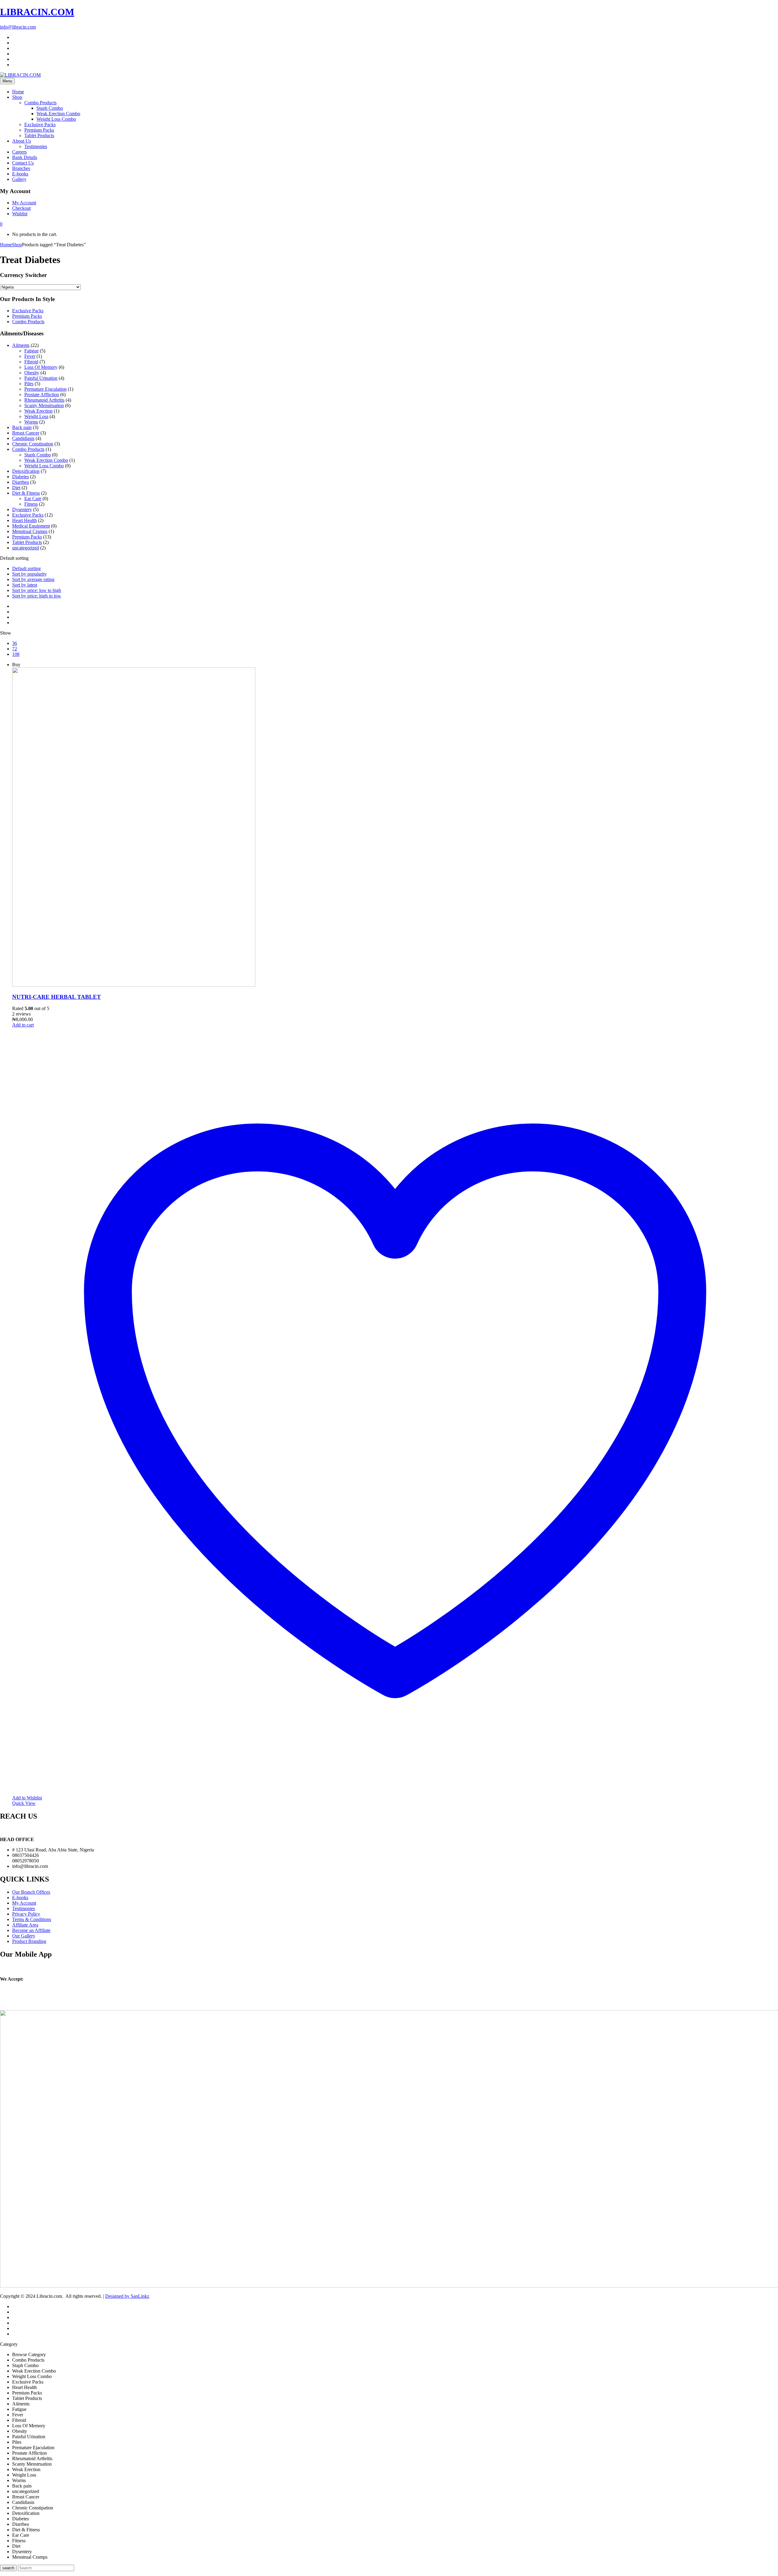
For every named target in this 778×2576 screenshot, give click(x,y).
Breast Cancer (26, 433)
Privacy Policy (26, 1914)
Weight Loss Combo (56, 119)
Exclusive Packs (40, 125)
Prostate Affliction (42, 395)
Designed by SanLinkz (127, 2296)
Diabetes (21, 477)
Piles (29, 384)
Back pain (22, 427)
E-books (20, 1897)
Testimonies (36, 146)
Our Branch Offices (31, 1892)
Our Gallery (24, 1936)
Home (6, 245)
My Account (24, 1903)
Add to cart (23, 1025)
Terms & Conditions (32, 1919)
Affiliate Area (25, 1925)
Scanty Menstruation (44, 405)
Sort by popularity (29, 574)
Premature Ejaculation (45, 389)
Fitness (31, 504)
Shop (17, 245)
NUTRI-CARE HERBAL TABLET (57, 997)
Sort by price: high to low (37, 596)
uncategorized (26, 548)
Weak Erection (38, 411)
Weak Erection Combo (58, 114)
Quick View (24, 1803)
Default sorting (26, 568)
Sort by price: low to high (37, 590)
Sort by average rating (33, 579)
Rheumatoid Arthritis (44, 400)
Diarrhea (21, 482)
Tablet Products (39, 135)
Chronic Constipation (33, 444)
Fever (30, 356)
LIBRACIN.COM (37, 12)
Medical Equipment (31, 526)
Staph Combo (50, 108)
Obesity (32, 373)
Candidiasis (23, 438)
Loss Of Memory (41, 367)
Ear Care (33, 499)
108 (16, 654)
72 (15, 649)
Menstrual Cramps (30, 531)
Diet (16, 488)
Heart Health (24, 520)
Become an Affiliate (31, 1930)
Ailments (21, 345)
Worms (31, 422)
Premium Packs (39, 130)
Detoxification (26, 471)
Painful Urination (41, 378)
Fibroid (31, 362)
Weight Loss (36, 416)
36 (15, 643)
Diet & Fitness (26, 493)
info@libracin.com (18, 27)
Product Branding (29, 1941)
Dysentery (22, 509)
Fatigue (31, 351)
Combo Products (40, 103)
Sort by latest (25, 585)
